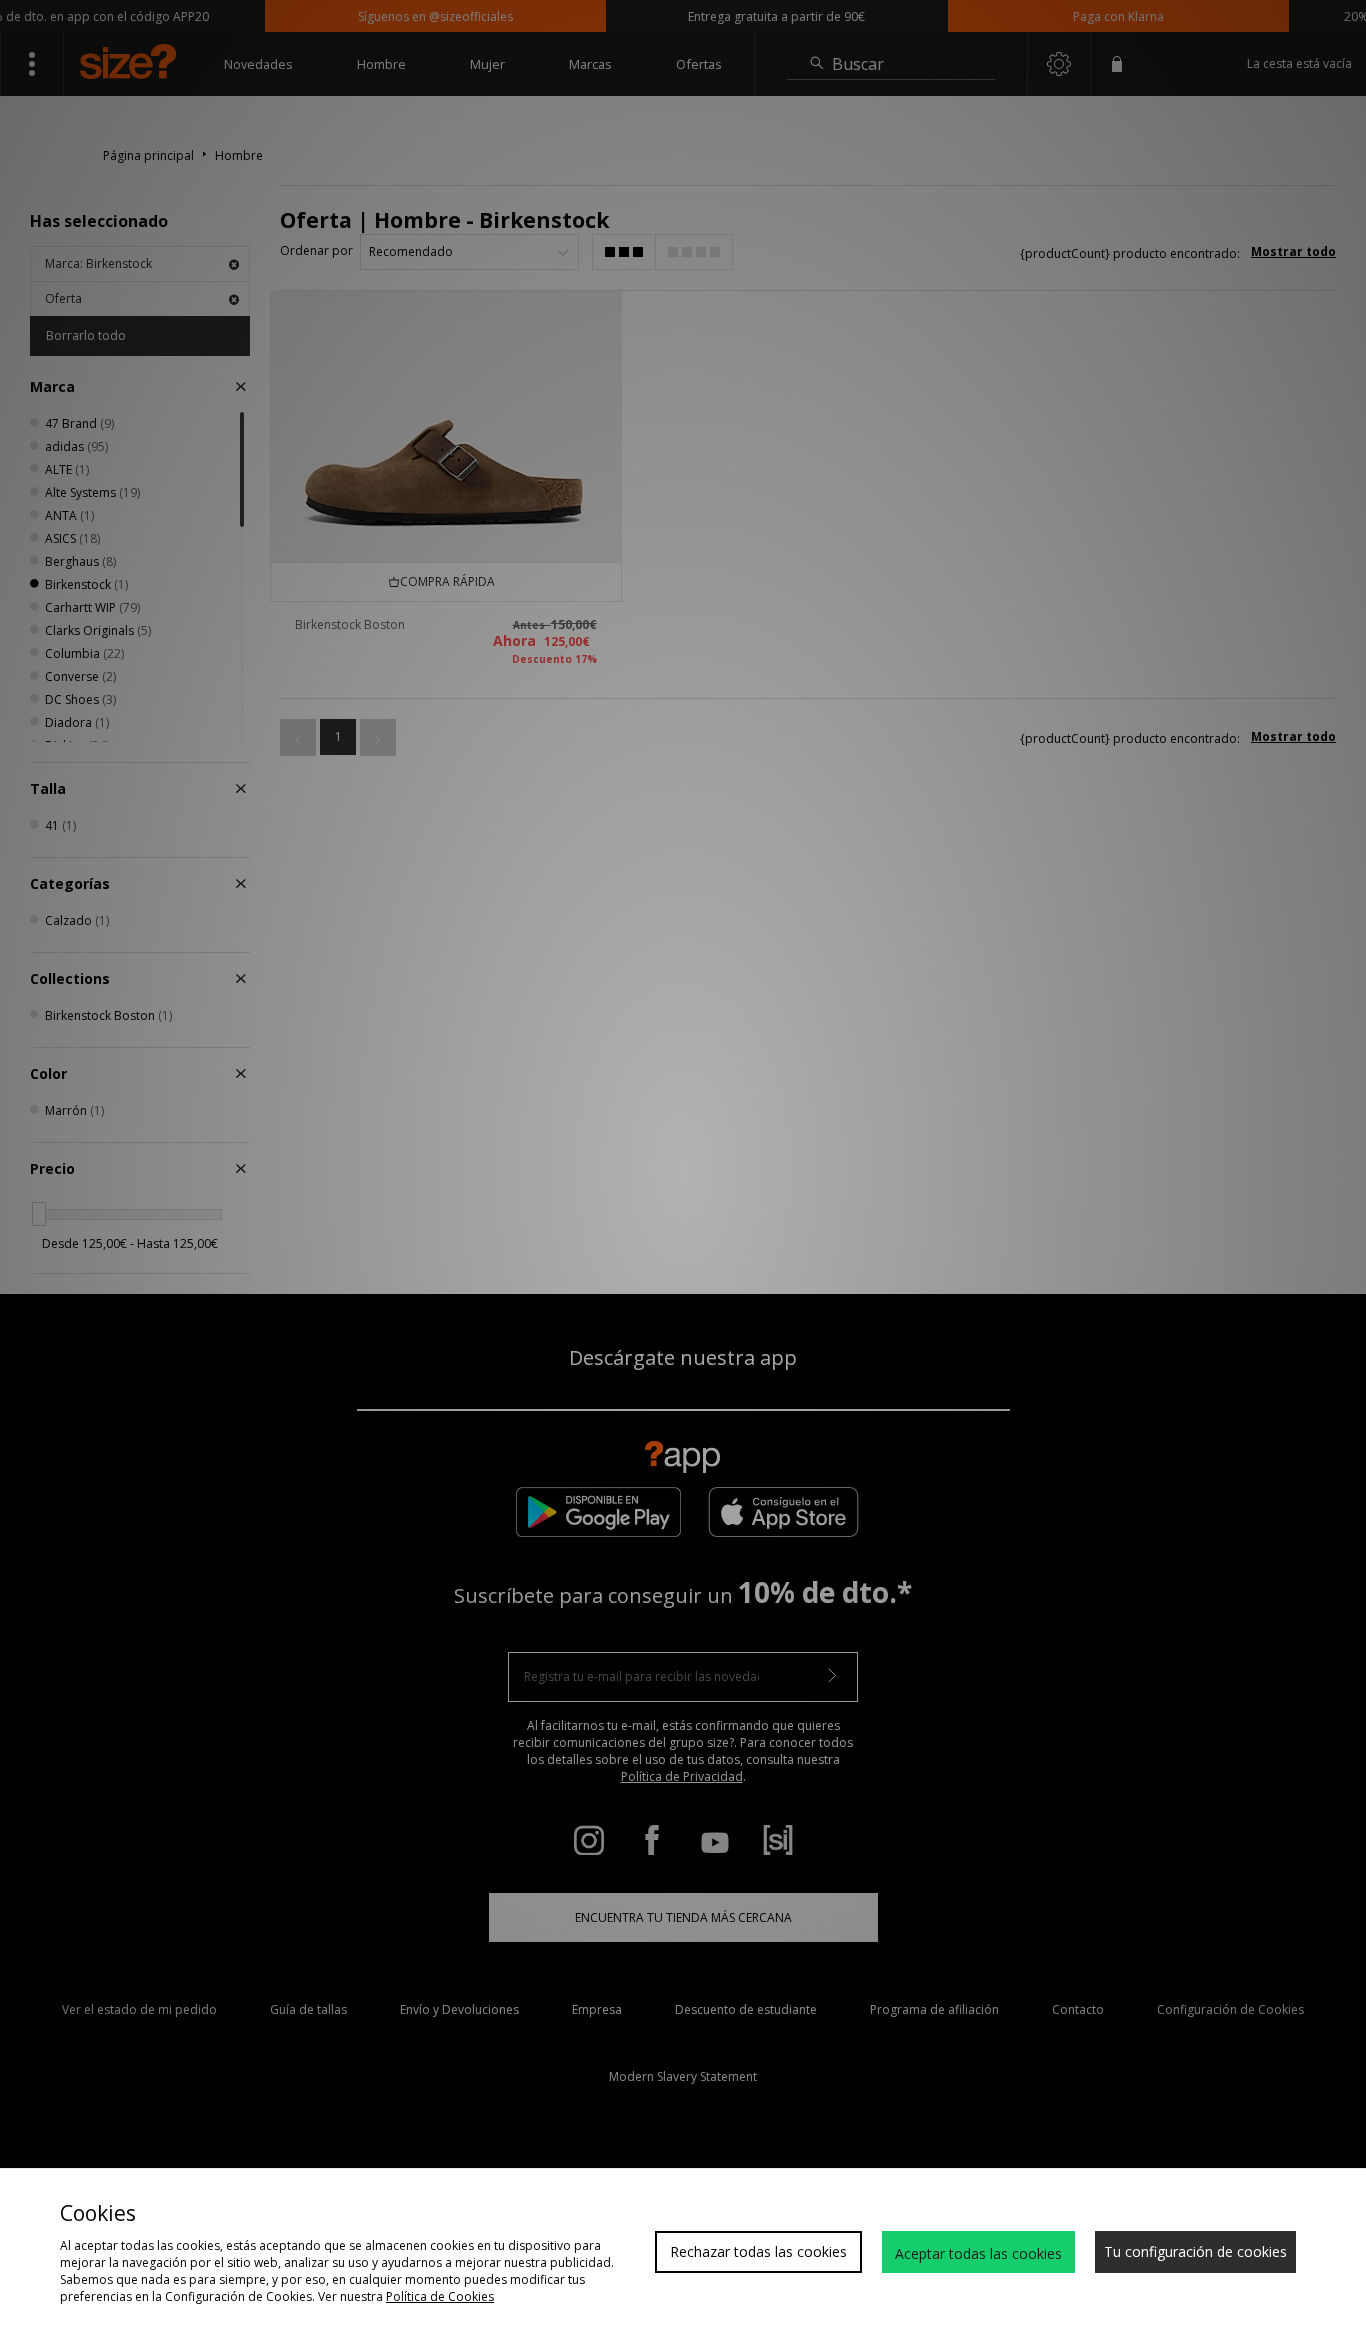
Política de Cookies (440, 2296)
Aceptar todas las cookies (978, 2253)
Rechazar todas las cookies (758, 2251)
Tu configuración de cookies (1195, 2251)
